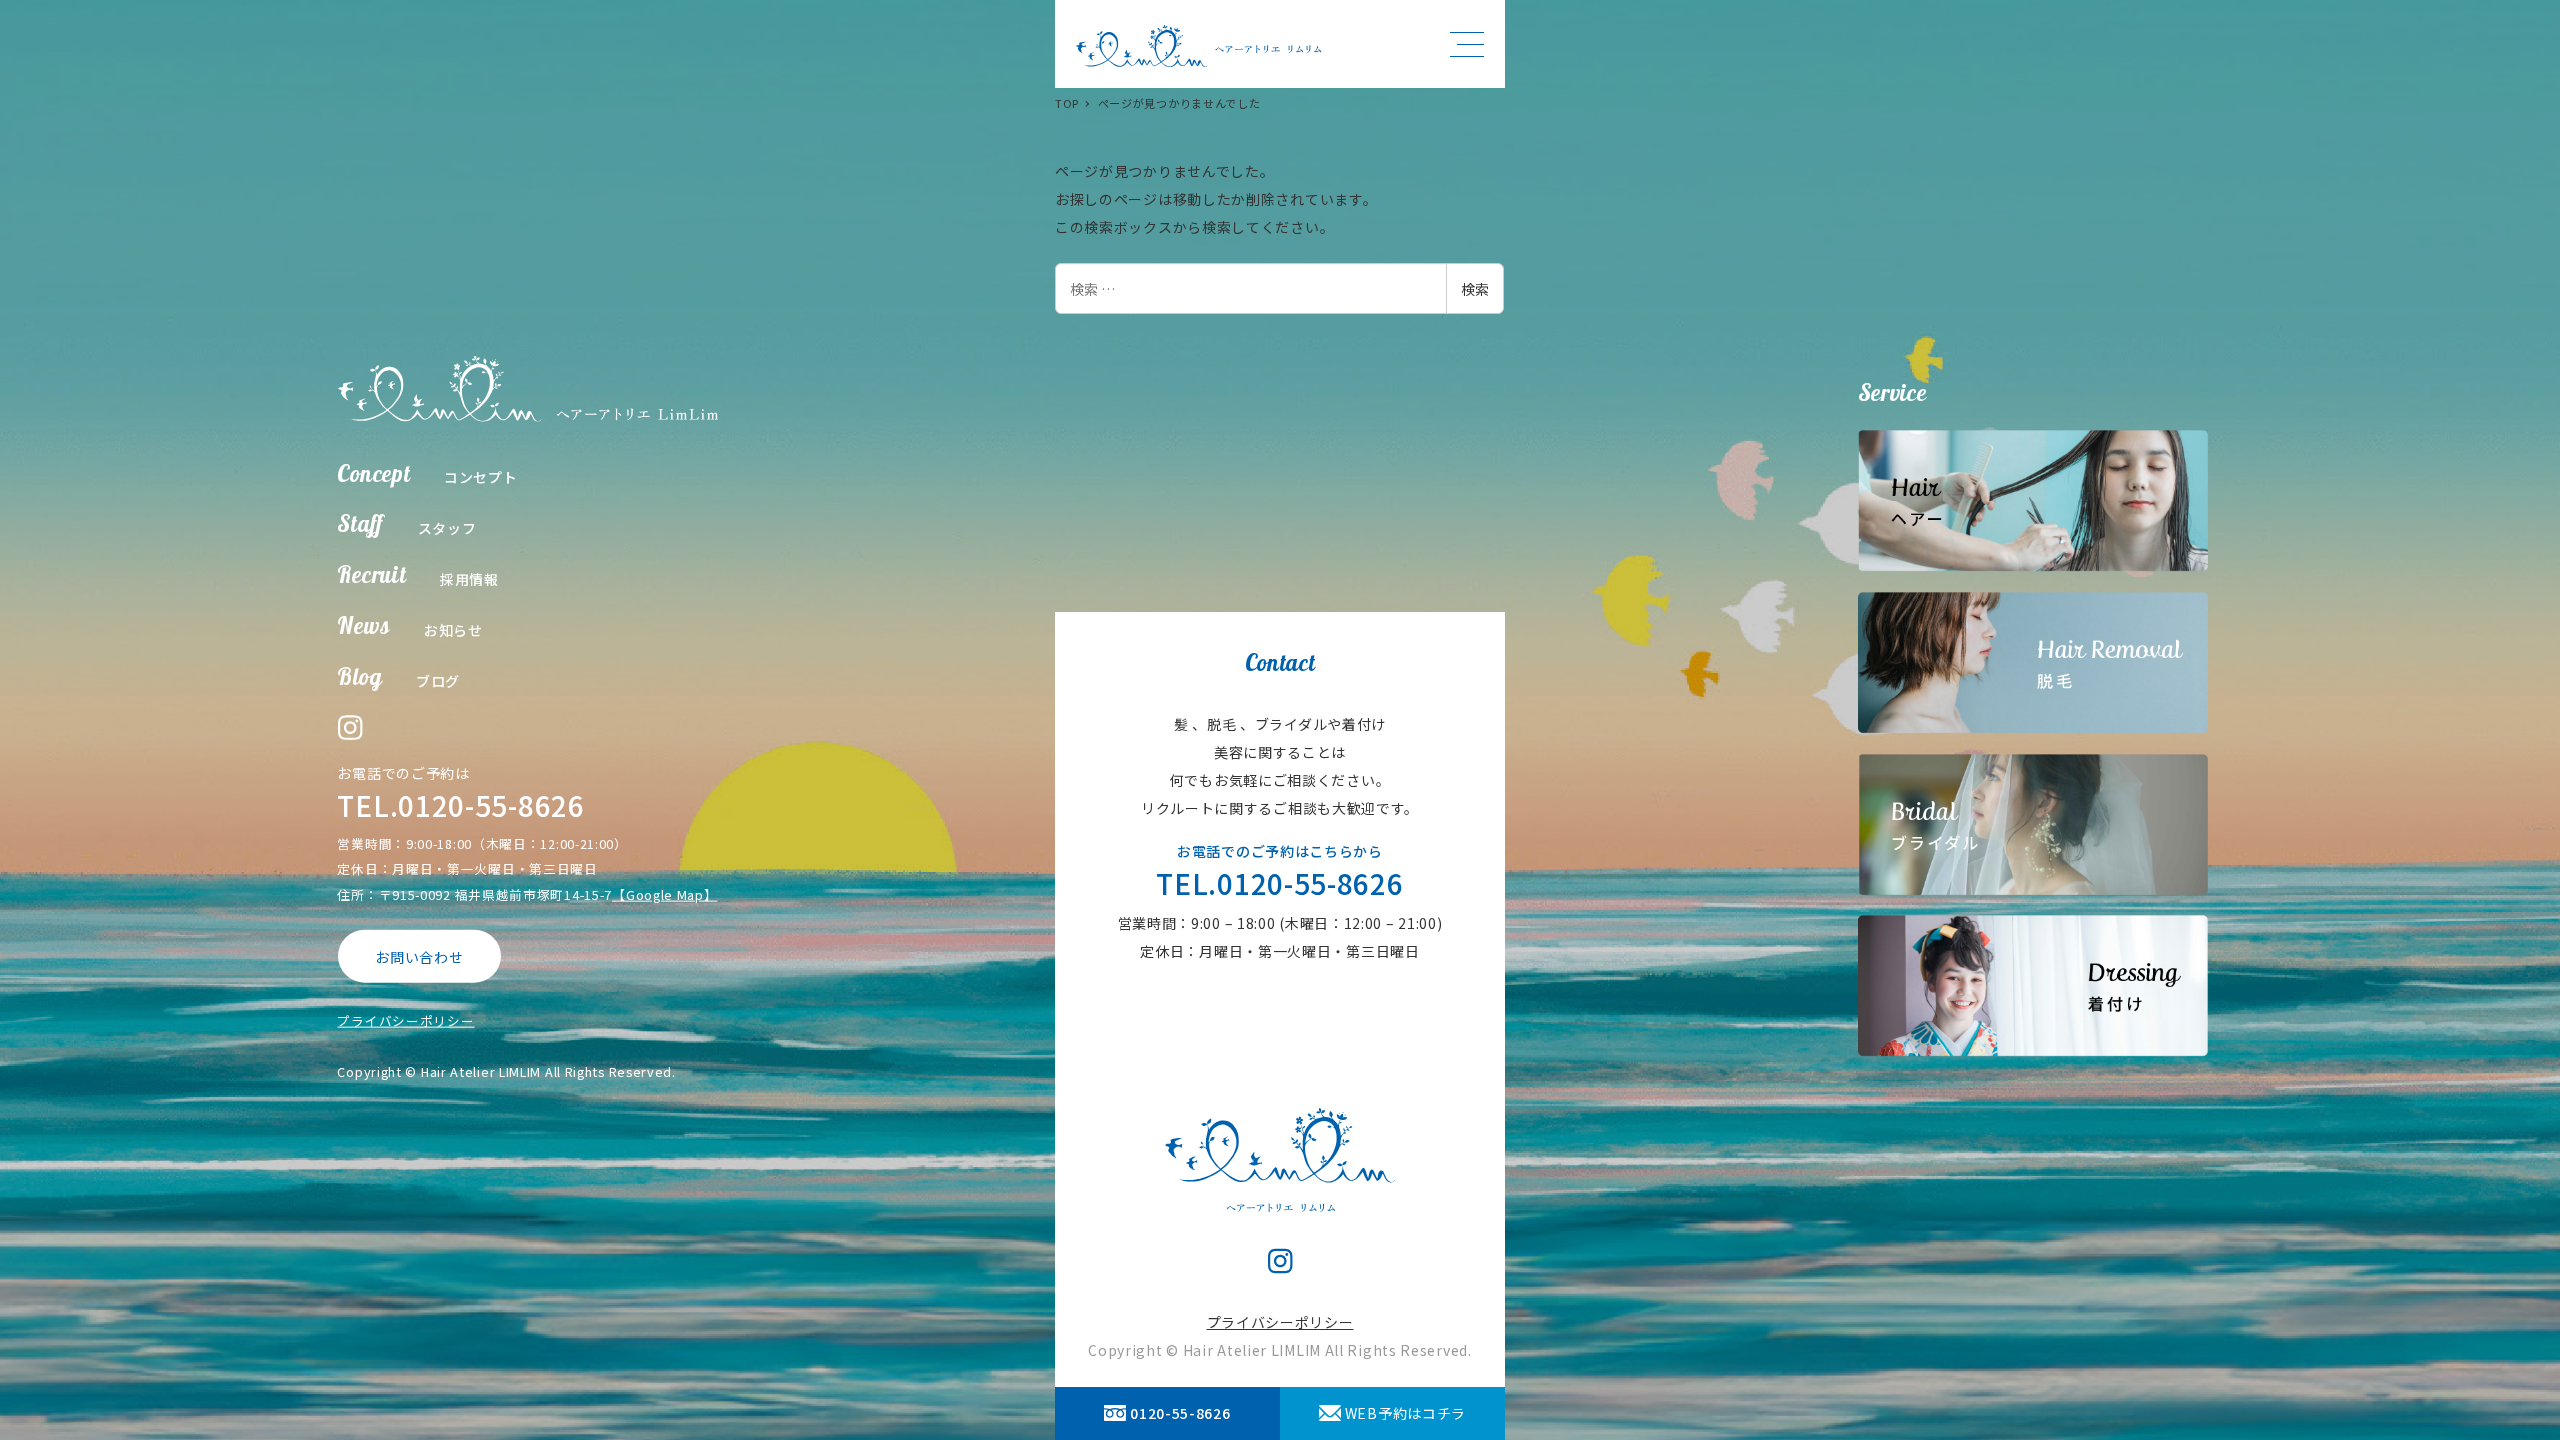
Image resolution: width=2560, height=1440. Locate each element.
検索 (1475, 289)
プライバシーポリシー (405, 1020)
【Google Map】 (664, 893)
